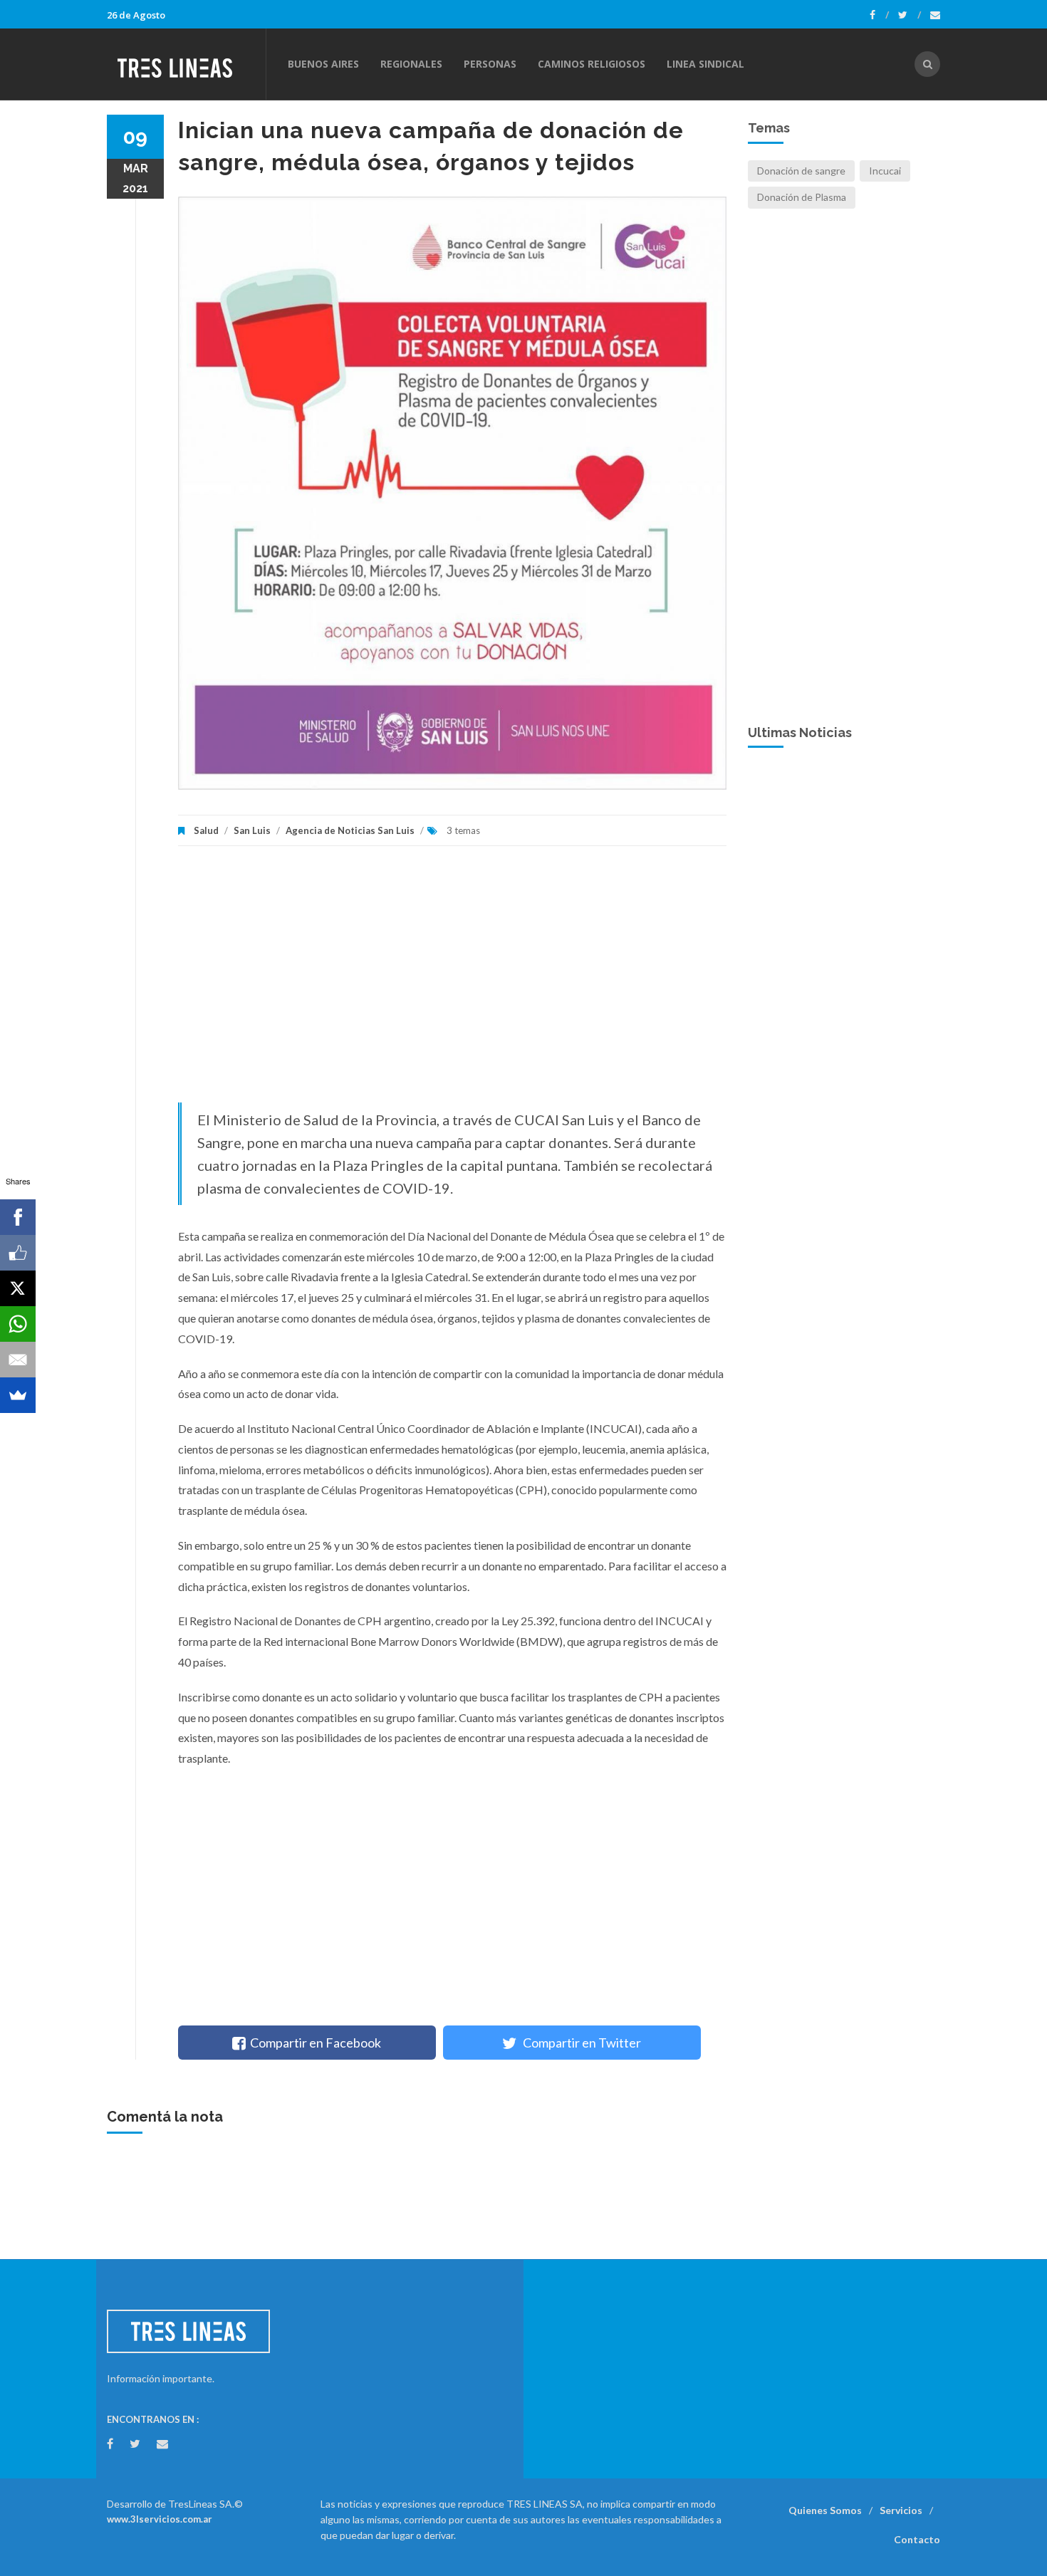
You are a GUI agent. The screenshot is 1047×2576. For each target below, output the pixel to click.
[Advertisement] (452, 981)
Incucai (885, 171)
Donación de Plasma (802, 197)
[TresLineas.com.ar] (186, 64)
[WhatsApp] (18, 1324)
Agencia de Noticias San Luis (350, 830)
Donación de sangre (801, 171)
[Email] (18, 1360)
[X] (18, 1288)
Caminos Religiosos (592, 64)
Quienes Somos (825, 2510)
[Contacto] (935, 15)
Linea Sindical (705, 64)
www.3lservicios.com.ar (160, 2519)
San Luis (252, 830)
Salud (206, 830)
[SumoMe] (18, 1395)
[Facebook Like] (18, 1253)
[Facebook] (879, 15)
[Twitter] (910, 15)
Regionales (411, 64)
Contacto (917, 2539)
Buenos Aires (323, 64)
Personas (490, 64)
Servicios (901, 2510)
